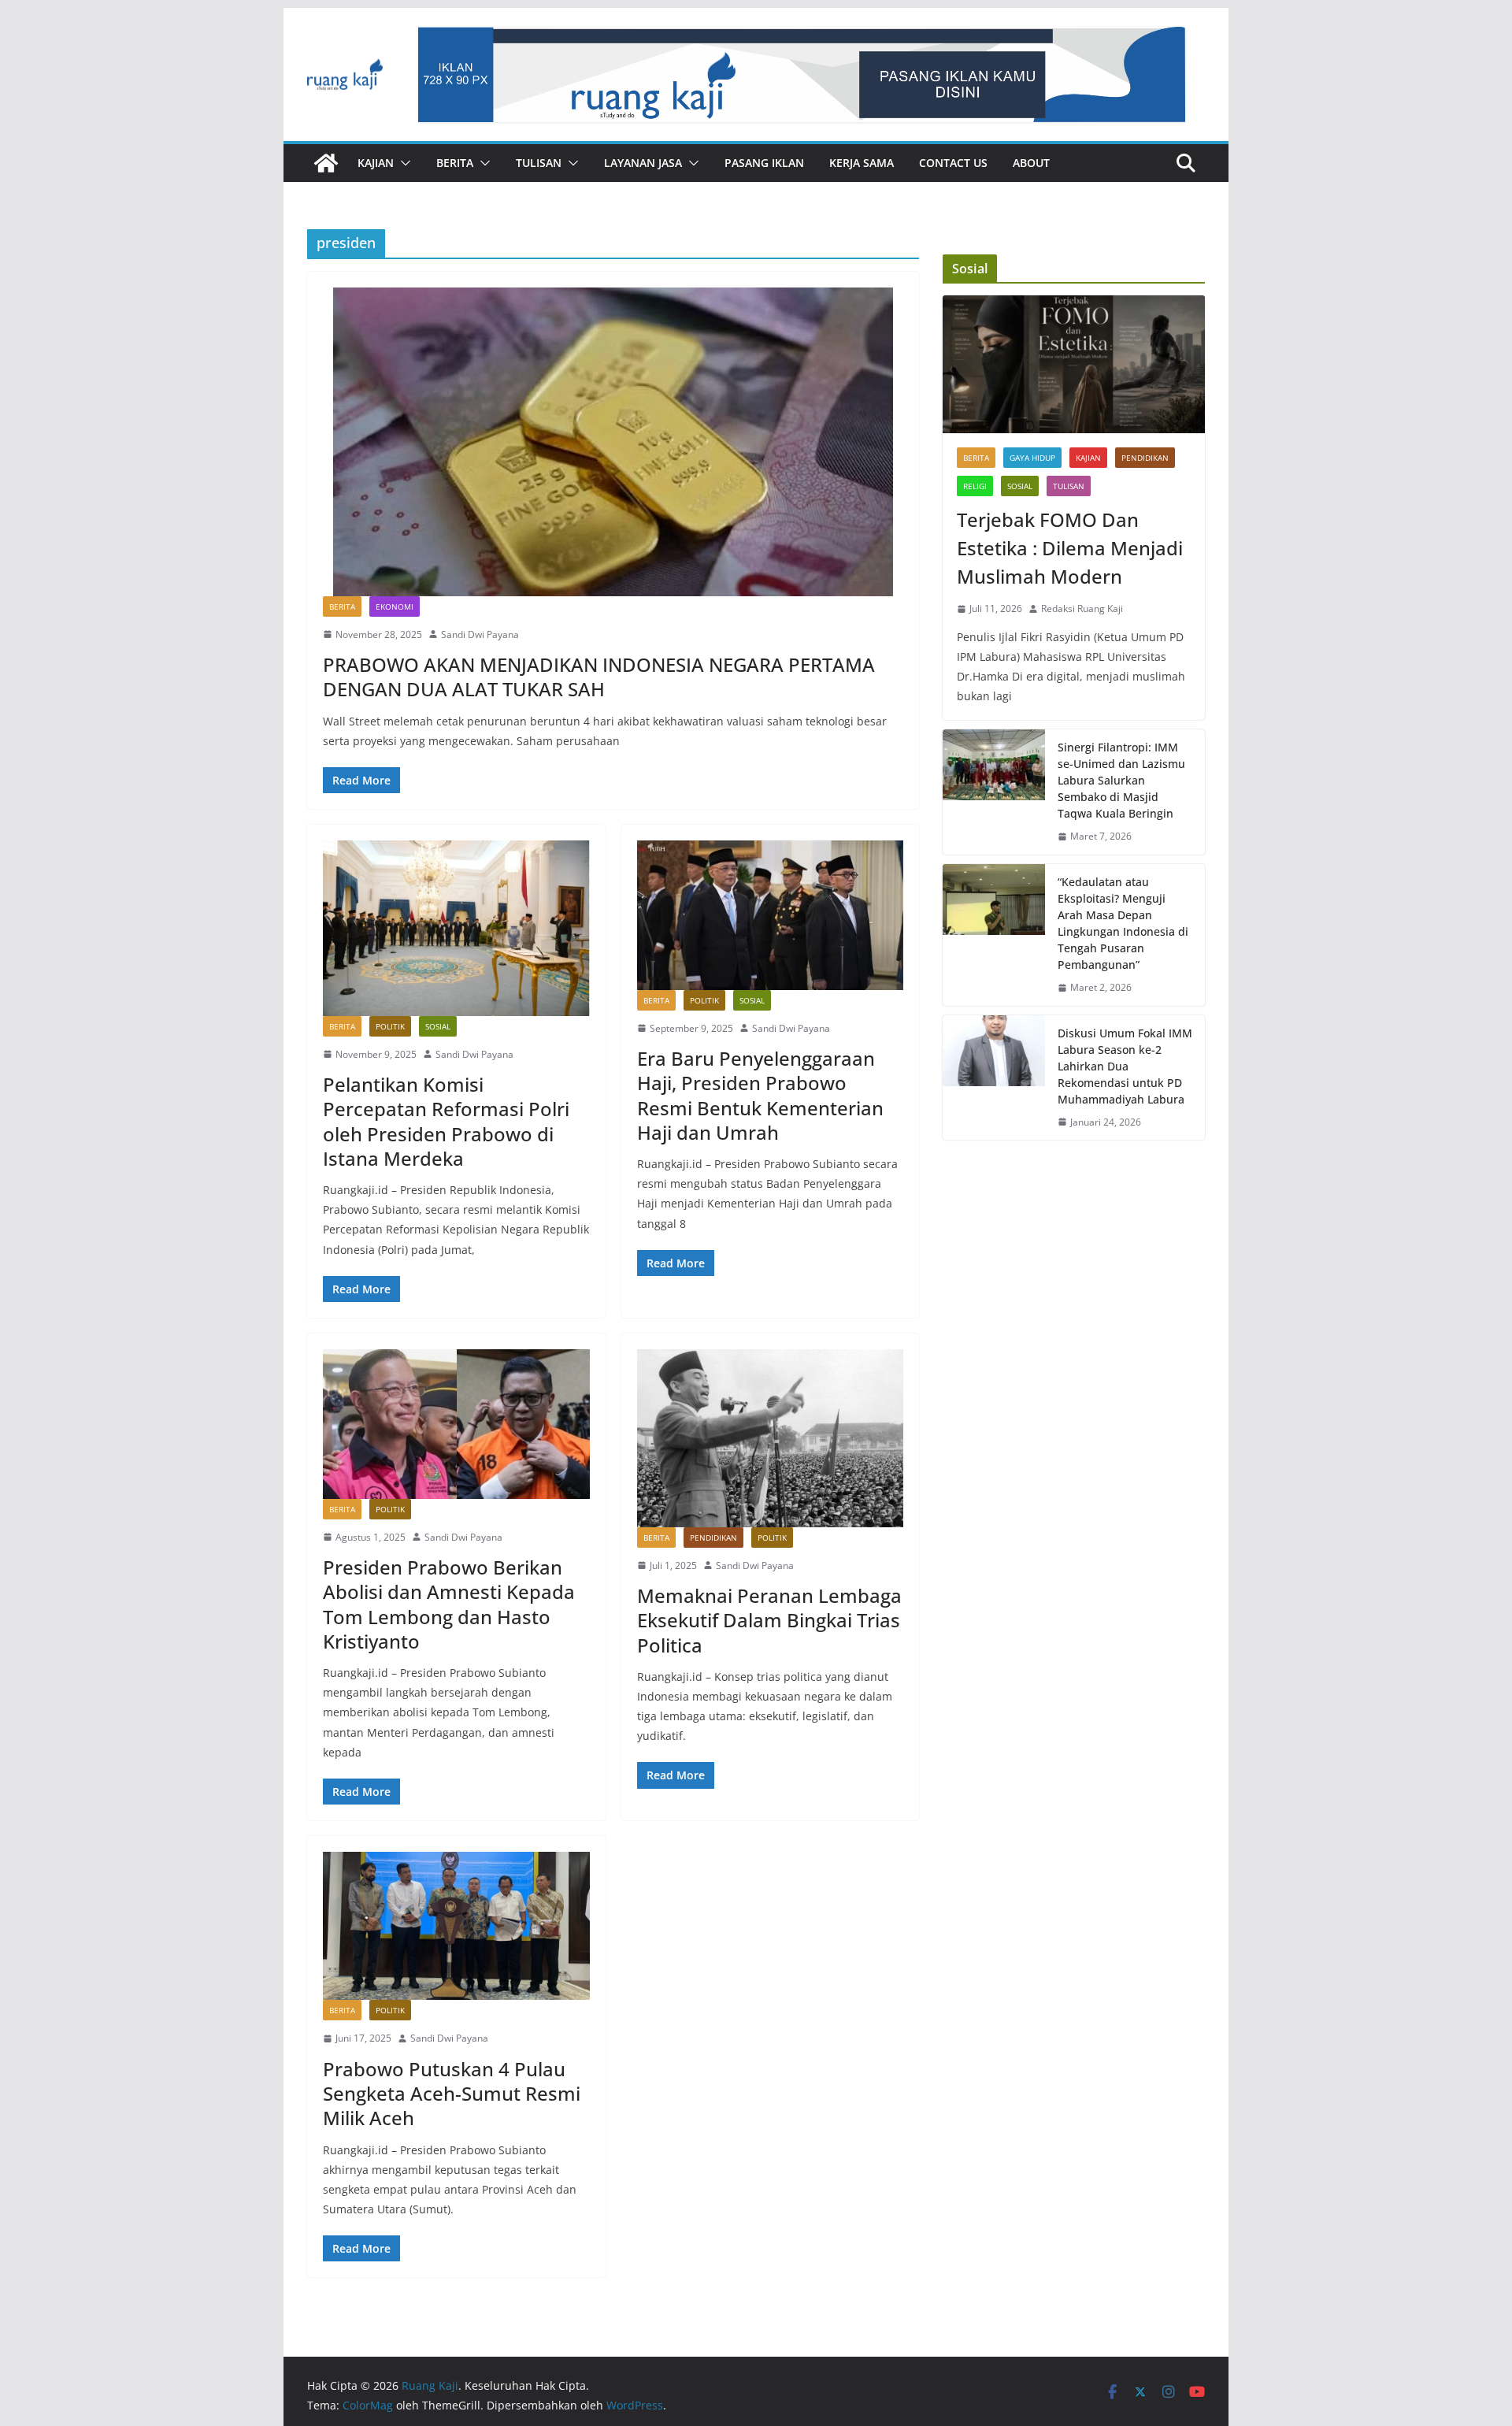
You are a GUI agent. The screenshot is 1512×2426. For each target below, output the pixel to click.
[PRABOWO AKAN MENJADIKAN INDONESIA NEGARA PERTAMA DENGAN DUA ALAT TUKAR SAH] (613, 442)
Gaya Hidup (1032, 458)
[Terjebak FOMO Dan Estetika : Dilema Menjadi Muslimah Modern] (1074, 364)
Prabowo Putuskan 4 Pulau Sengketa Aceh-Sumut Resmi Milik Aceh (452, 2093)
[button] (402, 163)
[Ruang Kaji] (326, 163)
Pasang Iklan (764, 163)
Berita (455, 163)
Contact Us (953, 163)
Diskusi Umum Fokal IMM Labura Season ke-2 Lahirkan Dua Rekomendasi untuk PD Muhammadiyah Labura (1125, 1066)
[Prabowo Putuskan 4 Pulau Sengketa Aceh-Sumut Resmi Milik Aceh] (456, 1926)
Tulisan (539, 163)
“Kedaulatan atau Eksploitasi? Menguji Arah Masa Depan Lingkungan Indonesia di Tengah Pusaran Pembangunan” (1123, 923)
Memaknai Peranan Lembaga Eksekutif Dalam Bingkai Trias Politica (769, 1620)
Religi (975, 486)
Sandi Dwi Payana (480, 634)
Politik (390, 1026)
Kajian (376, 163)
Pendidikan (713, 1538)
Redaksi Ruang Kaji (1082, 608)
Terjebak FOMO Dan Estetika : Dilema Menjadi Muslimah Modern (1070, 548)
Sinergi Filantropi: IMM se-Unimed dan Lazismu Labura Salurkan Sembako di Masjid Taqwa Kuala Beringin (1121, 780)
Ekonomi (395, 606)
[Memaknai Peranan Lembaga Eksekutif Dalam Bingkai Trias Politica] (771, 1438)
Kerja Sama (862, 163)
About (1031, 163)
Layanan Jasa (643, 163)
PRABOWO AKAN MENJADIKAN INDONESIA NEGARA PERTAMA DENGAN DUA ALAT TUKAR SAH (599, 677)
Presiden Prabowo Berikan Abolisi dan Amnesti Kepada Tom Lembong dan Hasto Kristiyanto (449, 1604)
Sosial (438, 1026)
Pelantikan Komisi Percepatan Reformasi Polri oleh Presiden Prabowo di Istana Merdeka (446, 1121)
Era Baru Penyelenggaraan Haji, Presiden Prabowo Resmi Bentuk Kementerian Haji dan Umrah (760, 1095)
